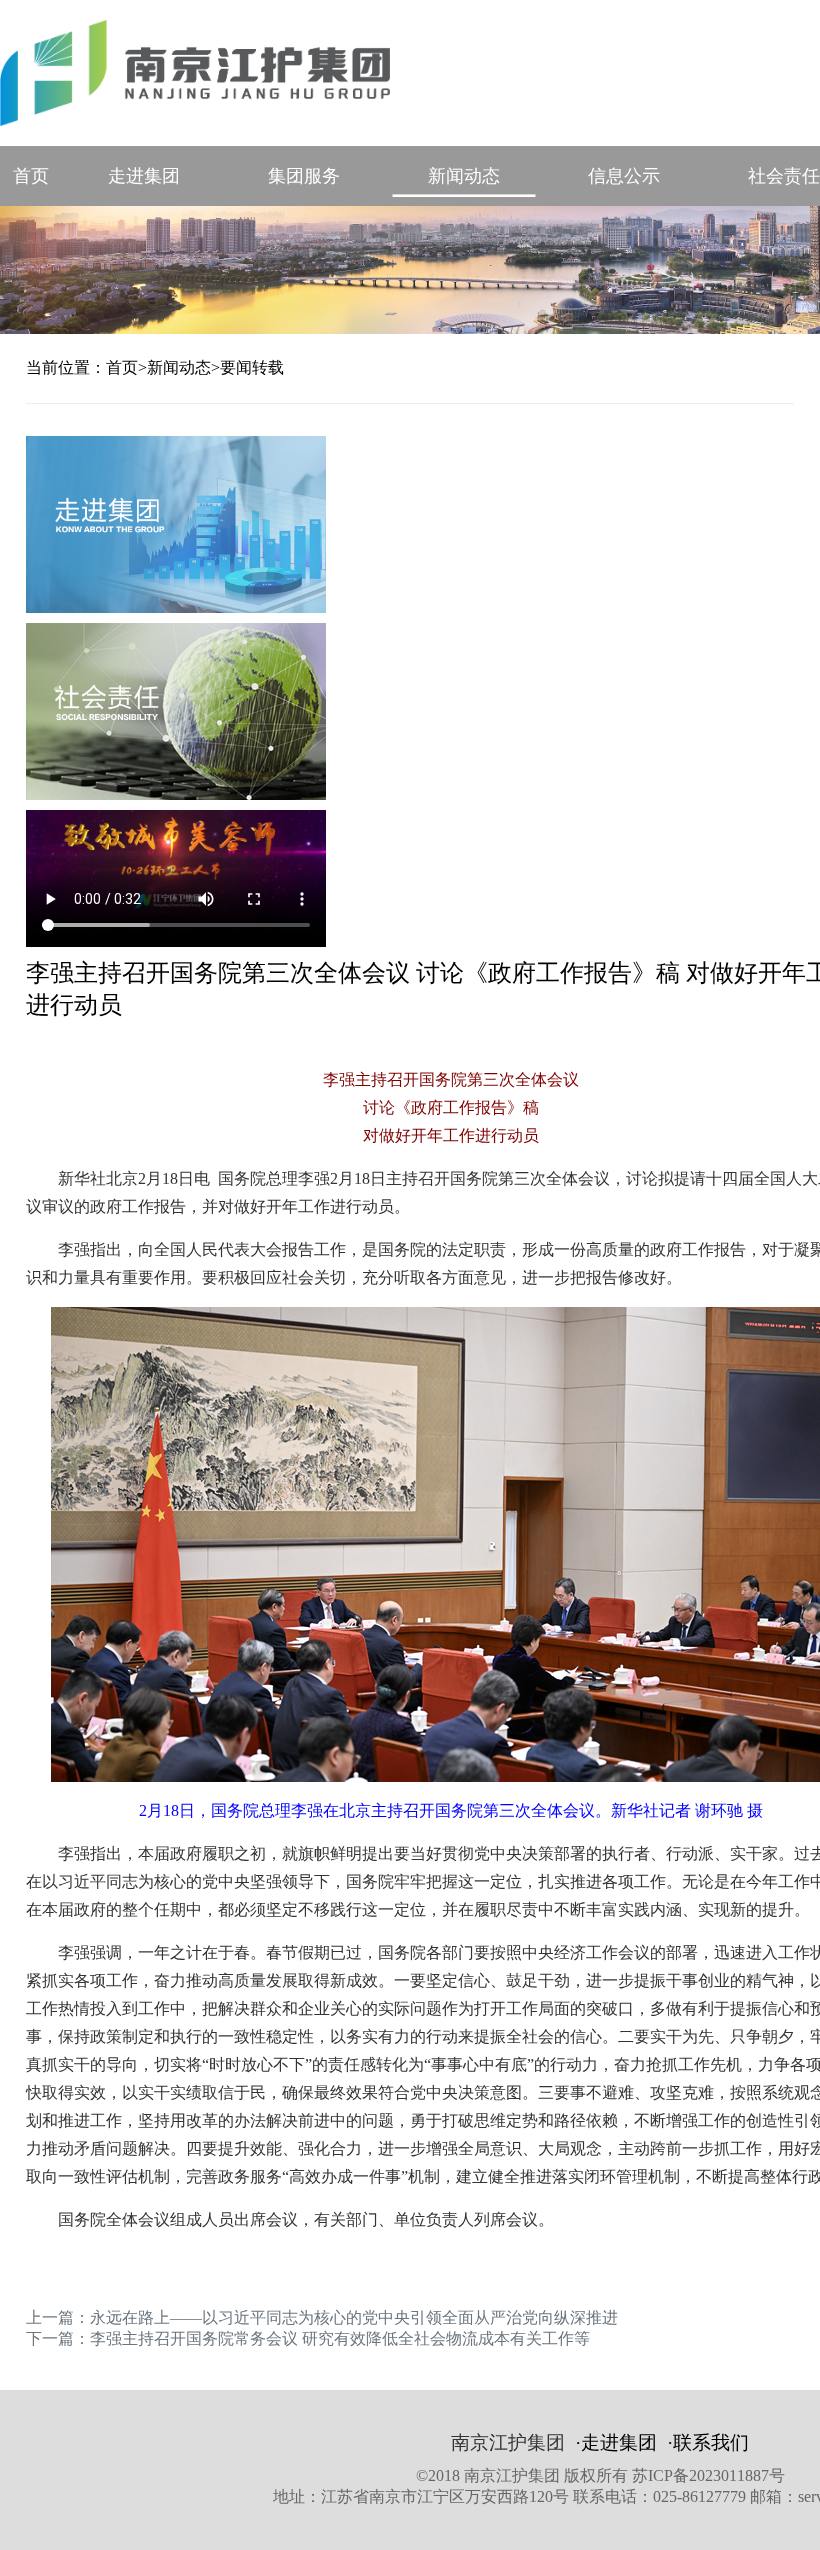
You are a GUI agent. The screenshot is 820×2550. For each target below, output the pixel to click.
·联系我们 (708, 2442)
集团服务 (304, 176)
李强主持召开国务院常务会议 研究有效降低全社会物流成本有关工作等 (340, 2338)
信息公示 (624, 176)
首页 (31, 176)
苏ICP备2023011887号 (708, 2475)
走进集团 (144, 176)
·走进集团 (616, 2442)
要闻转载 (252, 367)
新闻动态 (464, 176)
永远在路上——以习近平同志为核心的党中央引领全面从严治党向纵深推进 (354, 2317)
